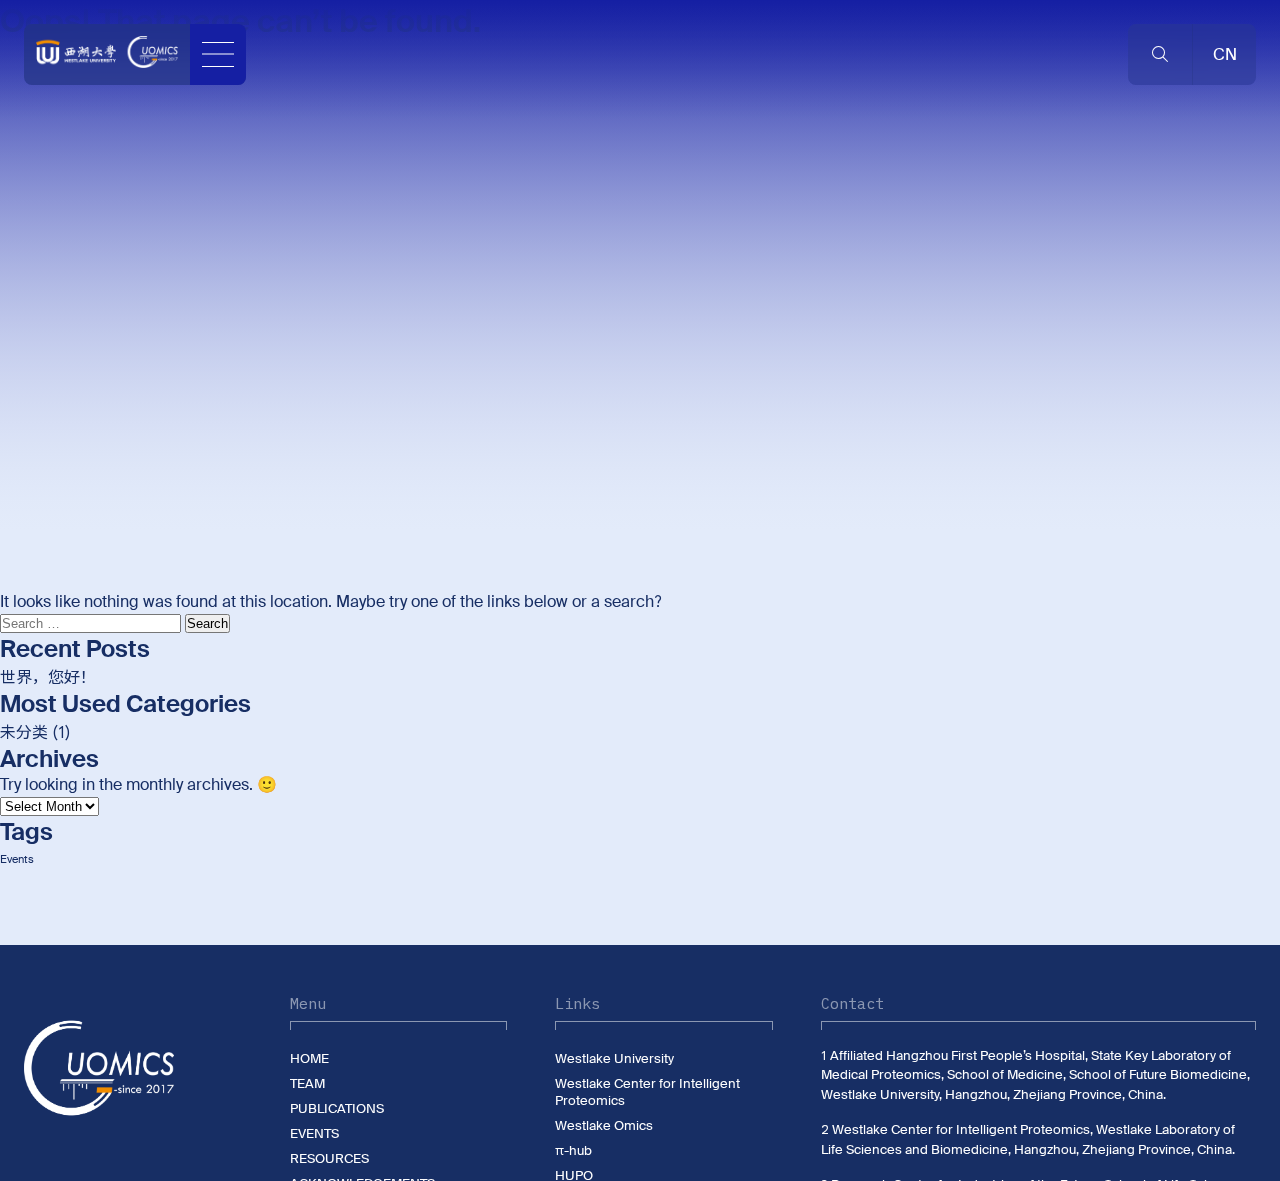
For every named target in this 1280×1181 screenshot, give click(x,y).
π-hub (573, 1150)
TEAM (307, 1083)
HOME (309, 1058)
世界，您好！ (48, 677)
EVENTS (314, 1133)
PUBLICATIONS (337, 1108)
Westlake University (614, 1058)
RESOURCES (329, 1158)
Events (17, 859)
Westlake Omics (604, 1125)
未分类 (24, 732)
